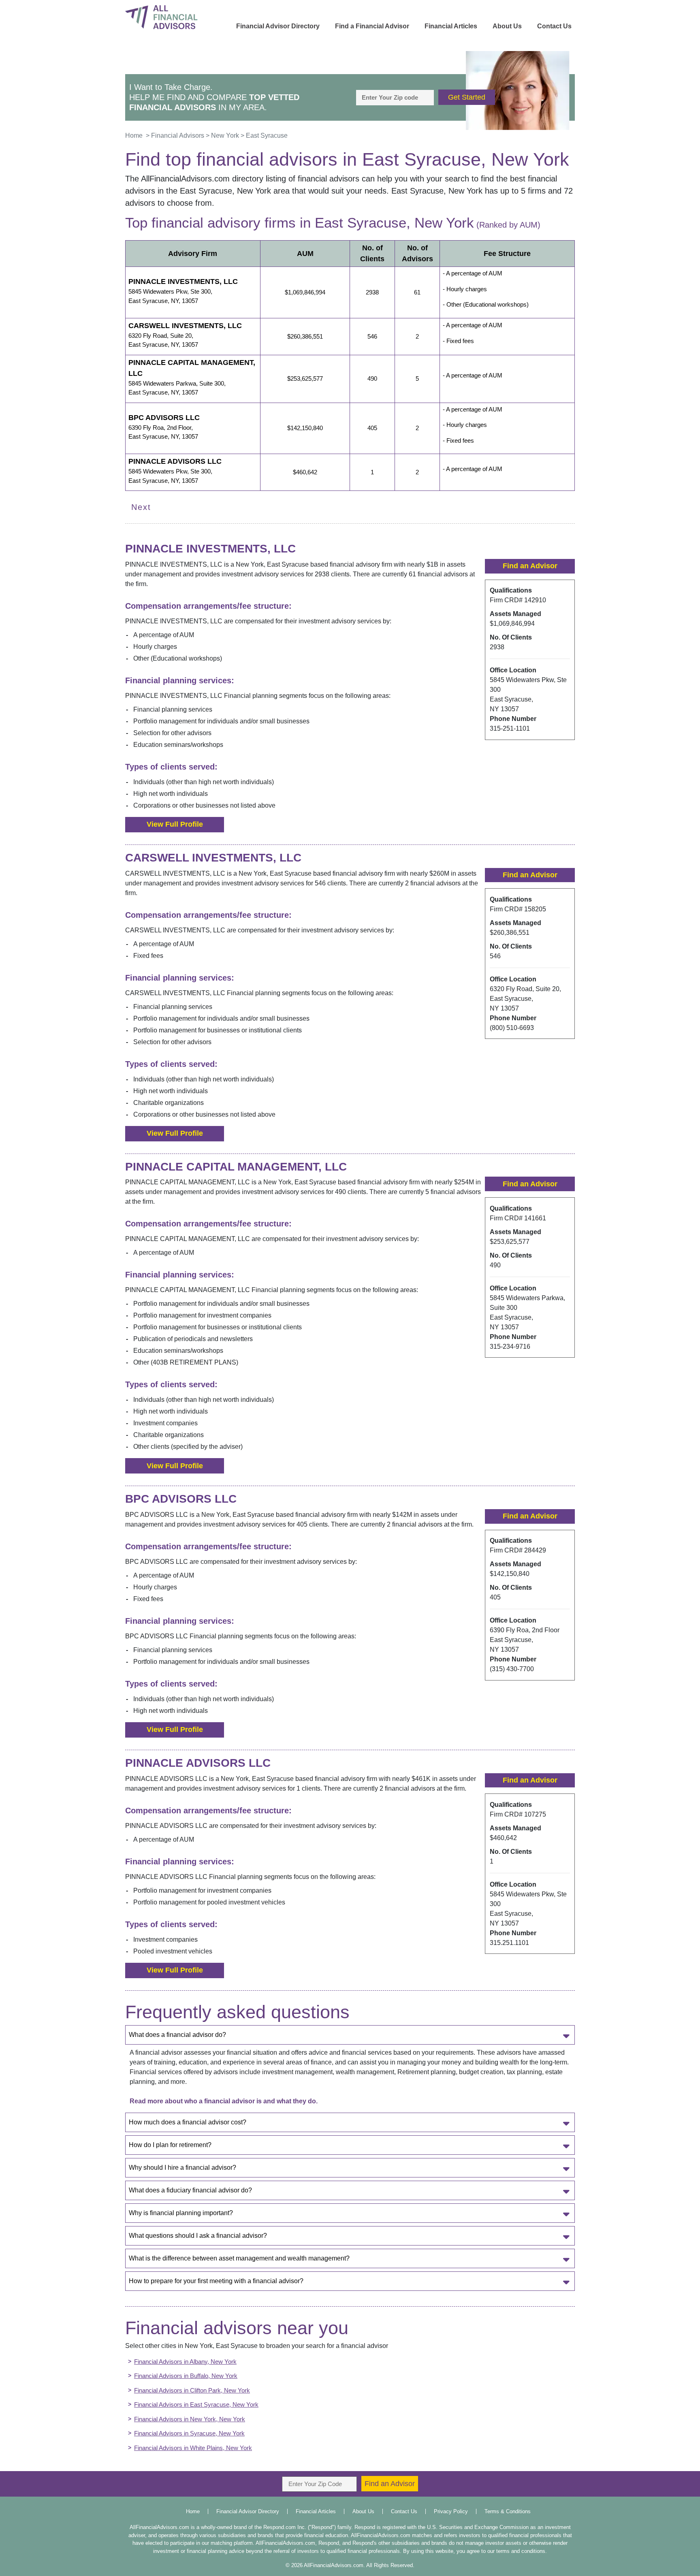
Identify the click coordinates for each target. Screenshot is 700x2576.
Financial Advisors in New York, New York (190, 2419)
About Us (507, 26)
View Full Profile (175, 824)
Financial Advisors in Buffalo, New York (186, 2376)
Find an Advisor (530, 566)
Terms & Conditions (508, 2511)
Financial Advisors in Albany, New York (185, 2362)
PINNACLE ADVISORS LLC (175, 461)
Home (193, 2511)
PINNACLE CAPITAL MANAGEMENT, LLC (192, 368)
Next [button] (141, 507)
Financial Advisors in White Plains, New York (193, 2448)
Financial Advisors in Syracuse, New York (189, 2433)
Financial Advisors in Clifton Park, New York (192, 2390)
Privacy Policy (451, 2511)
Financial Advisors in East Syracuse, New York (196, 2404)
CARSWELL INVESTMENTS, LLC (185, 326)
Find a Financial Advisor (372, 26)
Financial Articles (451, 26)
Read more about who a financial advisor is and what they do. (224, 2101)
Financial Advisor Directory (278, 26)
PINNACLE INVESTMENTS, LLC (183, 281)
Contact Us (554, 26)
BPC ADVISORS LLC (164, 418)
